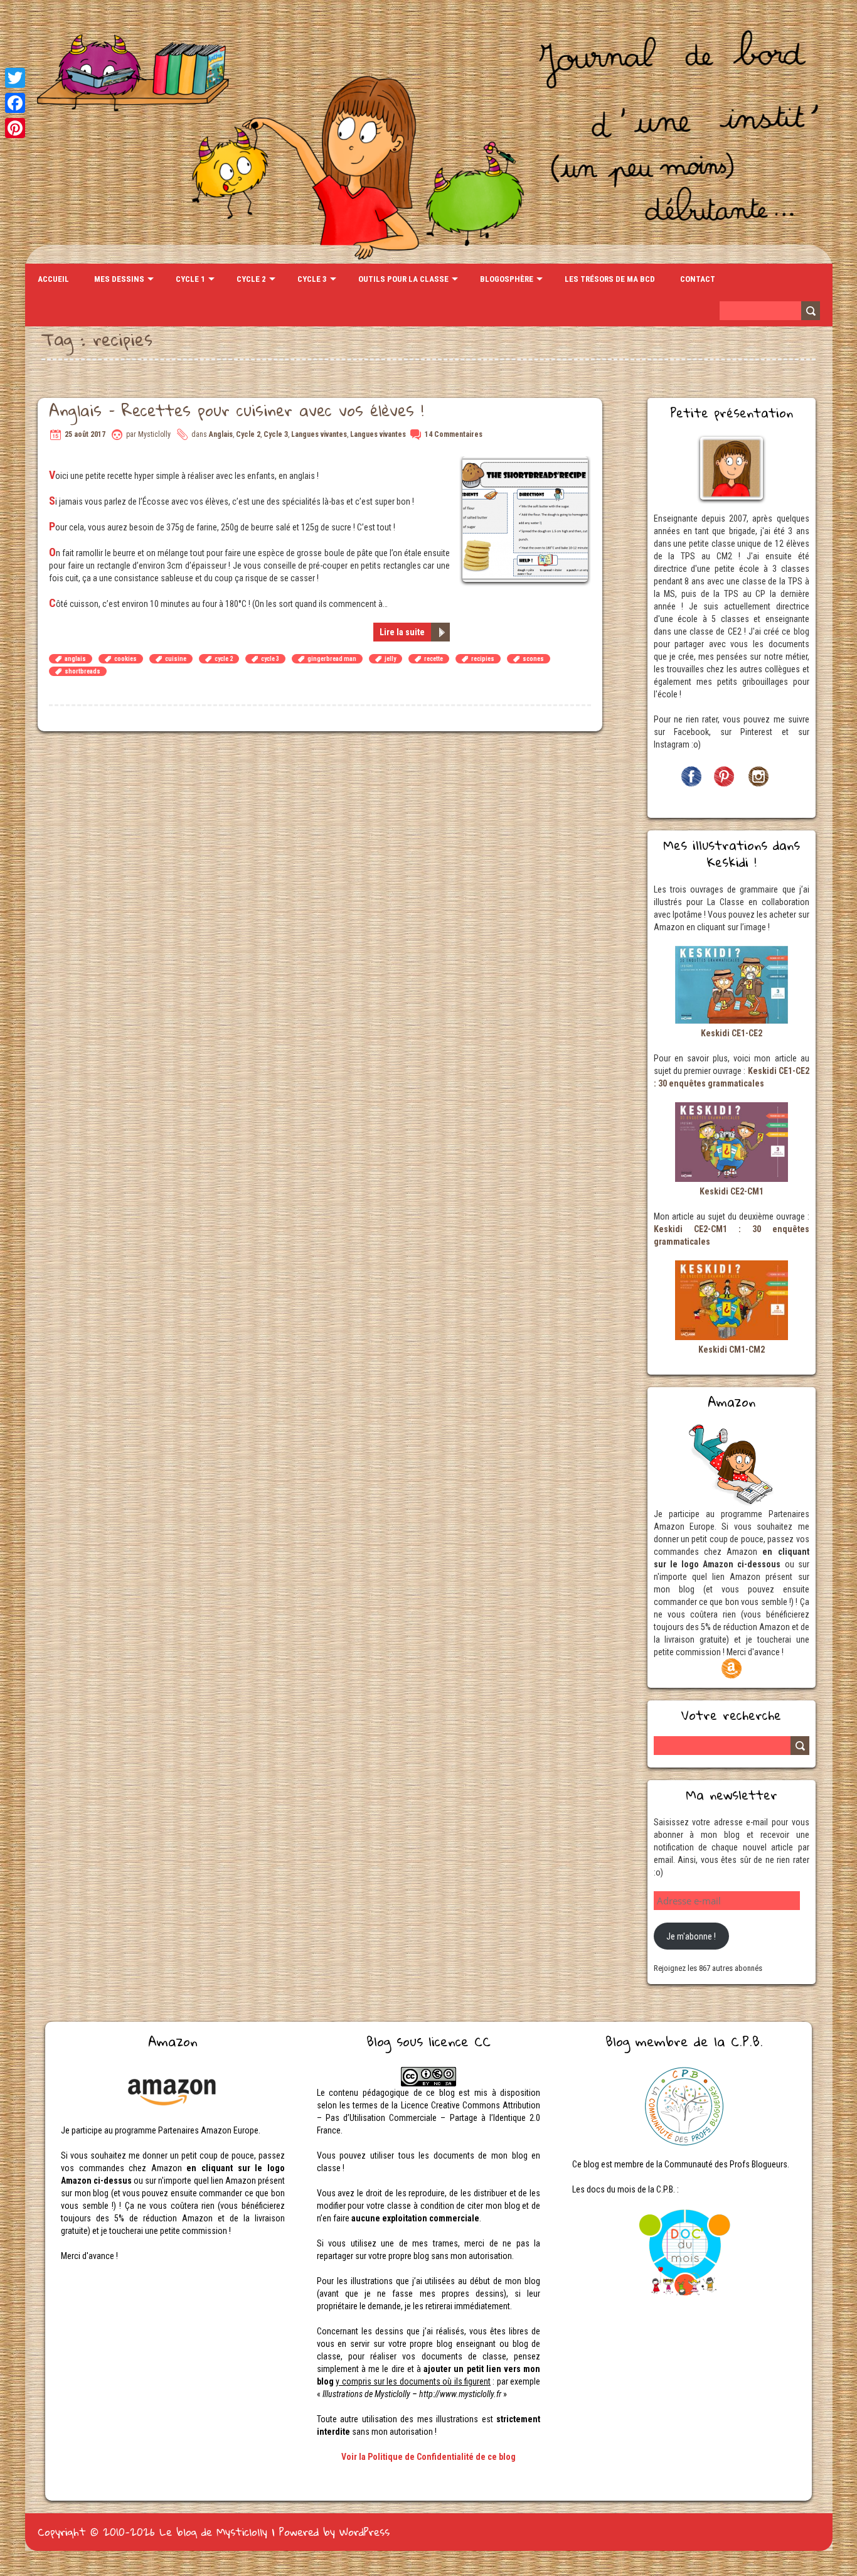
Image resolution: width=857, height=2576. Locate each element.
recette (434, 659)
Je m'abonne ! (691, 1936)
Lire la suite (402, 632)
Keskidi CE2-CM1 (732, 1191)
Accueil (53, 279)
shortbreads (83, 671)
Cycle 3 (312, 279)
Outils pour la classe (403, 279)
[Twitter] (15, 78)
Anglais (221, 434)
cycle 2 (224, 659)
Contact (698, 279)
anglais (75, 659)
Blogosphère (507, 279)
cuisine (176, 659)
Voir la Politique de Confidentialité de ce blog (428, 2457)
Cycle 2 (251, 279)
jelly (390, 659)
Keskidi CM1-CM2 (732, 1350)
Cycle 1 (190, 279)
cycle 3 (270, 659)
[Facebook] (15, 103)
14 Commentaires (454, 434)
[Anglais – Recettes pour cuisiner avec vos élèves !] (527, 463)
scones (533, 659)
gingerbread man (332, 659)
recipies (483, 659)
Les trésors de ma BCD (610, 279)
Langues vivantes (319, 434)
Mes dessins (119, 279)
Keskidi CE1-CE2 (732, 1033)
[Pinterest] (15, 128)
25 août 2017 (85, 434)
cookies (125, 659)
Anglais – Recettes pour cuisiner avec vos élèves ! (236, 410)
